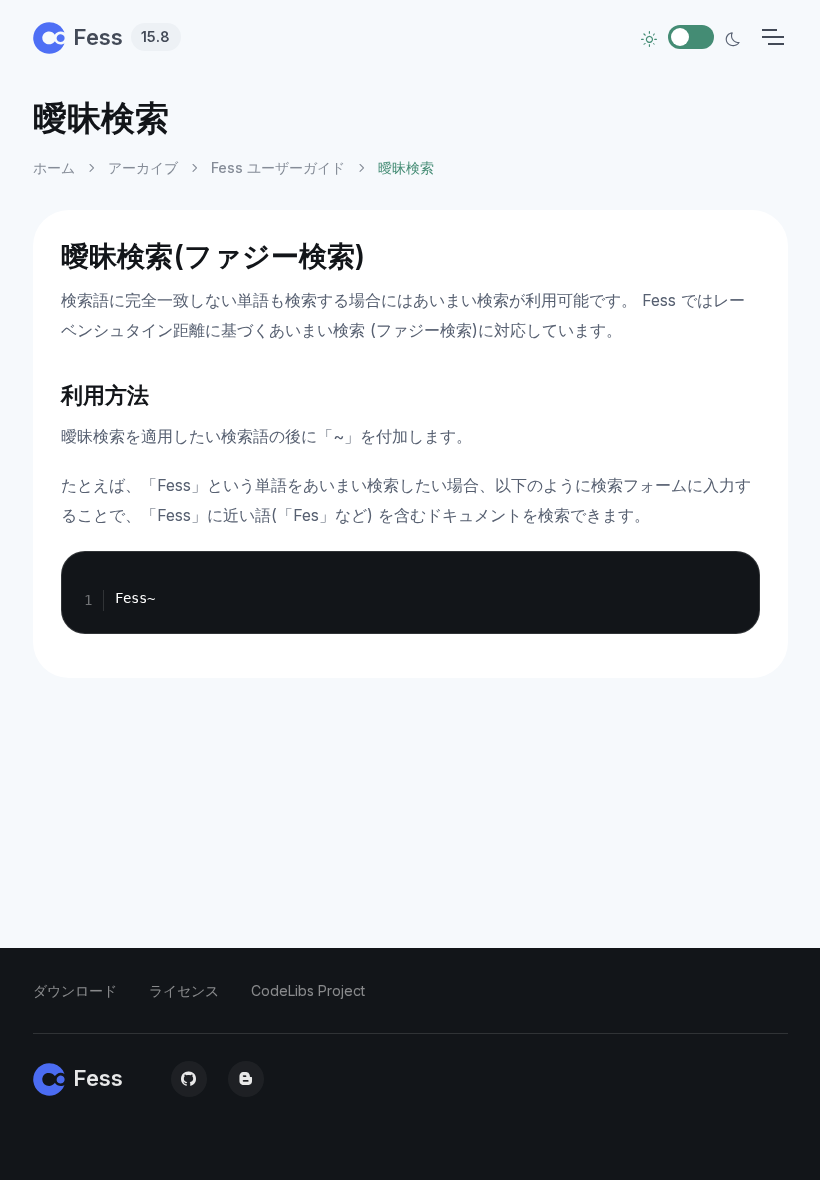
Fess (122, 37)
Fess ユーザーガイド (278, 167)
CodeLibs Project (308, 990)
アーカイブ (143, 167)
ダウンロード (75, 990)
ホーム (54, 167)
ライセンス (184, 990)
